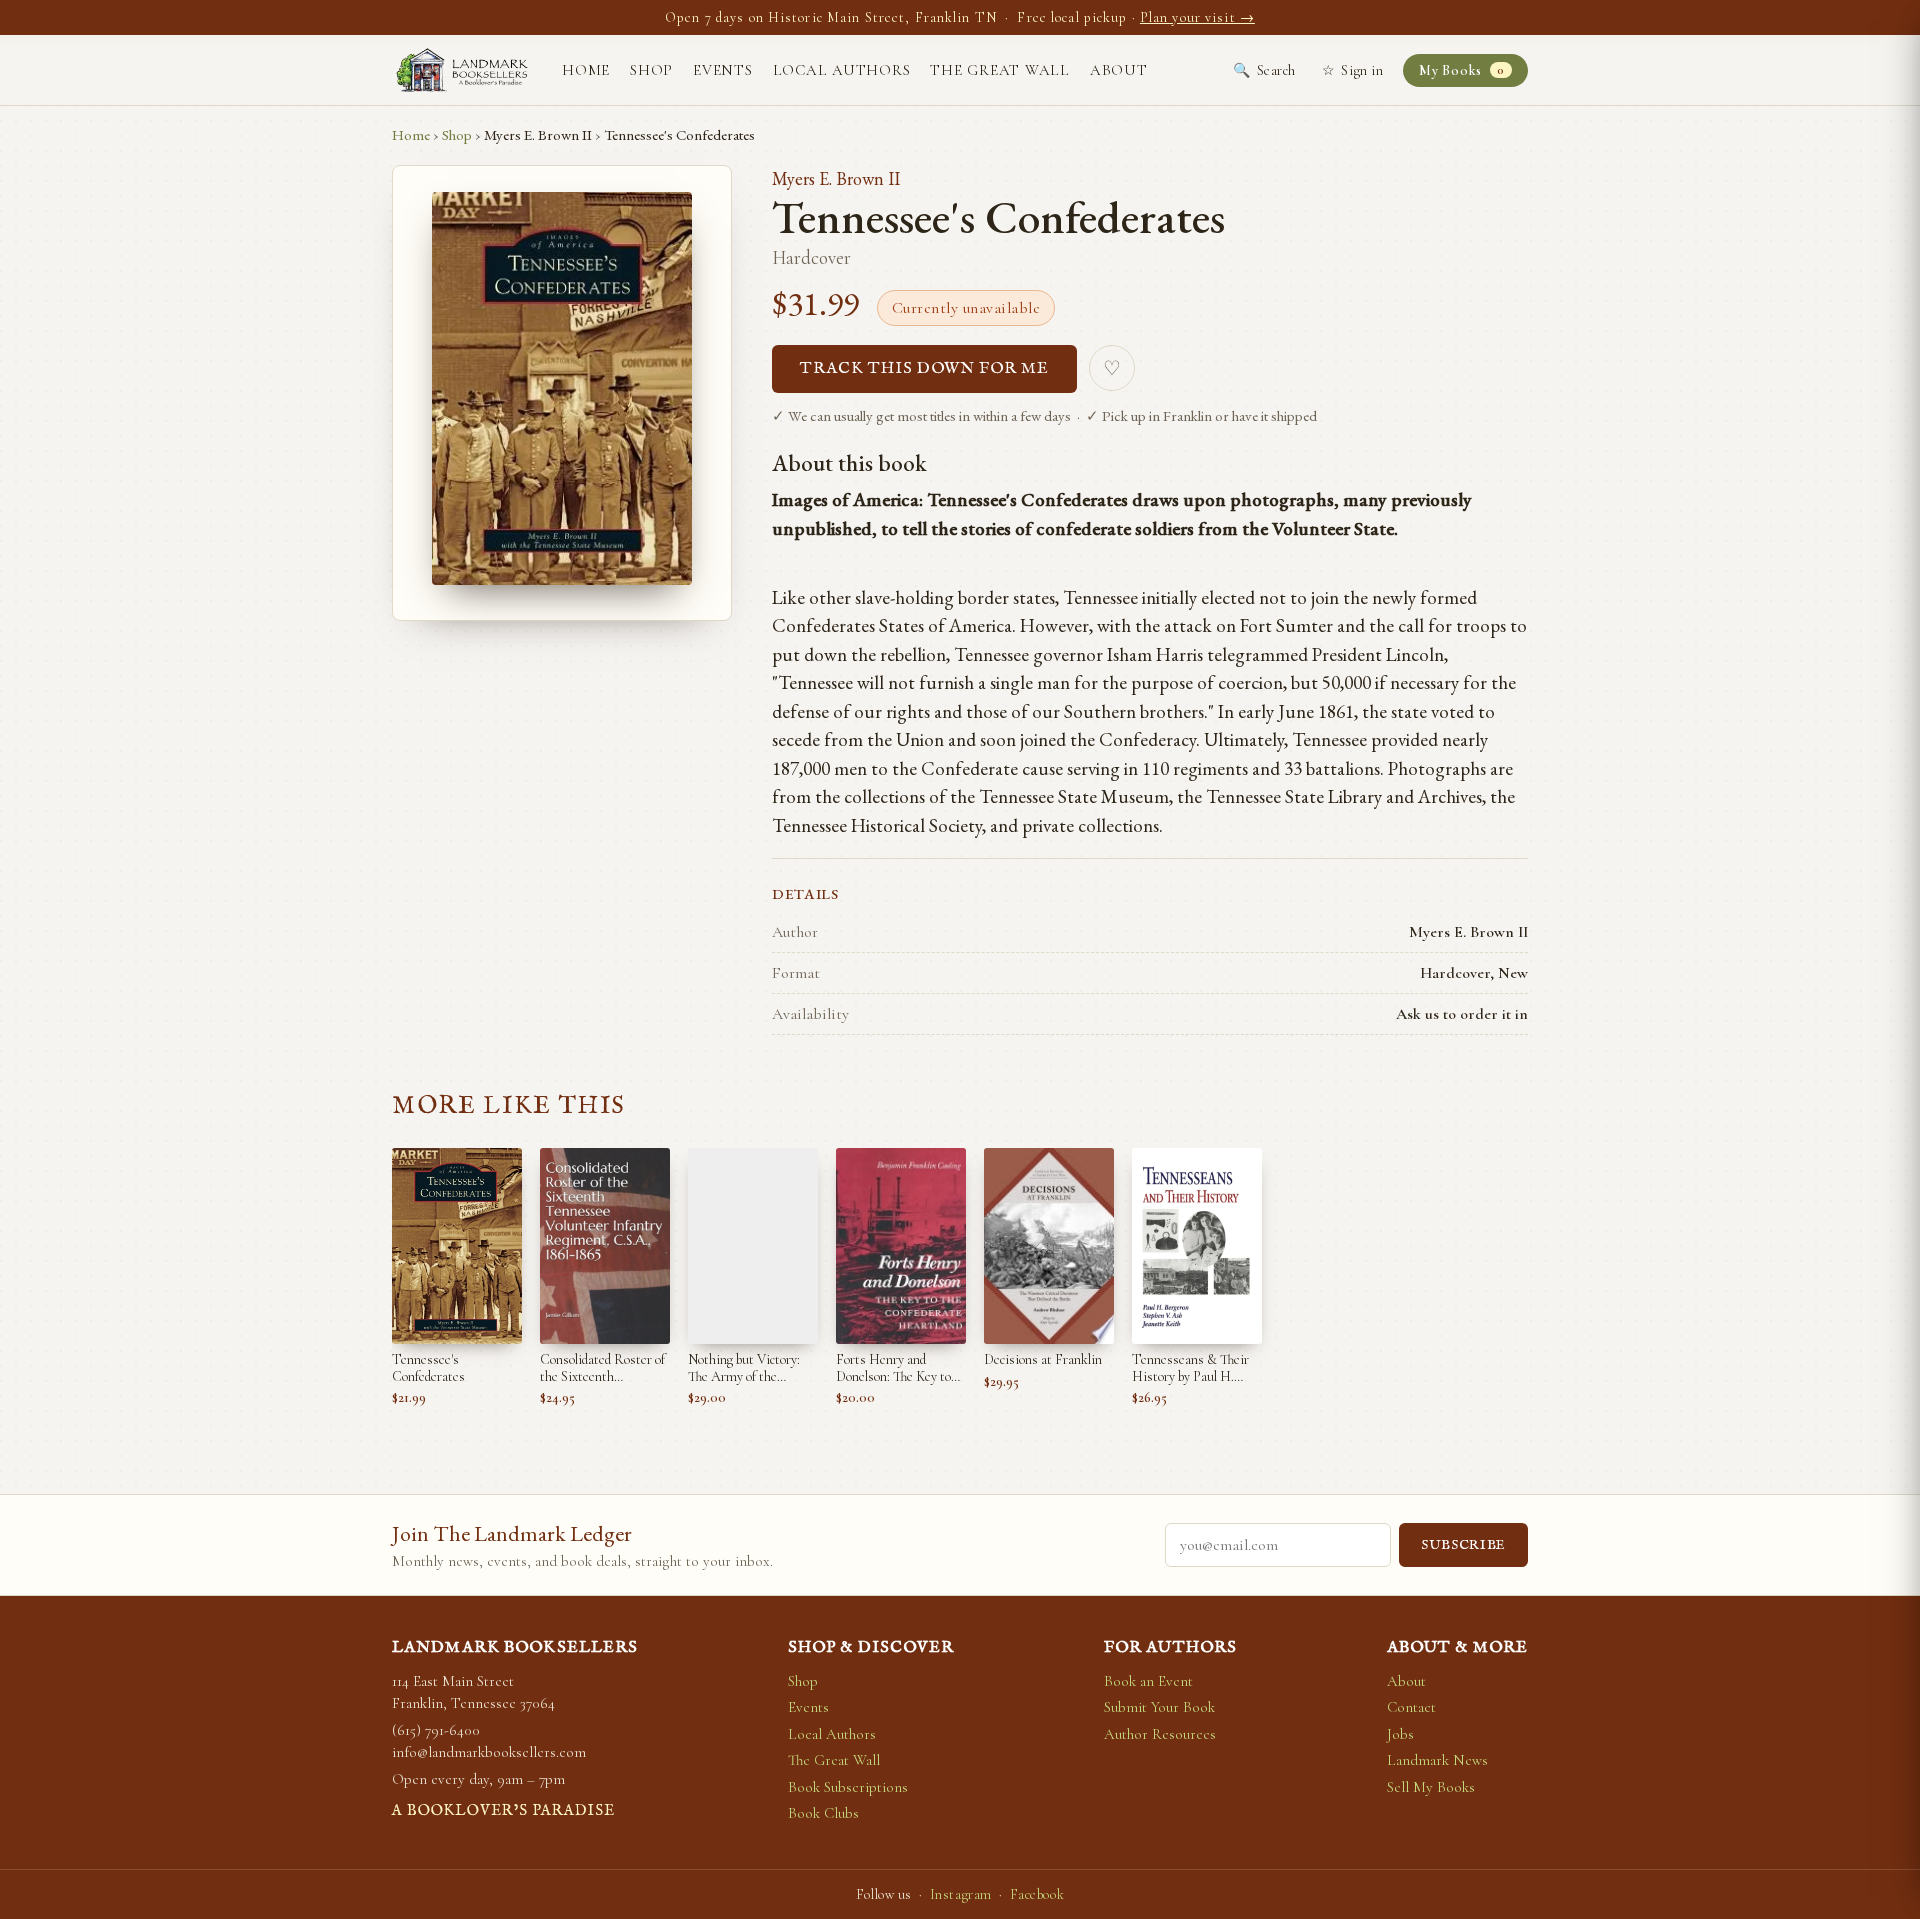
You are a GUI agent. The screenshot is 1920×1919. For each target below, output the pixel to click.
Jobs (1400, 1734)
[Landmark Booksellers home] (462, 70)
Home (586, 70)
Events (723, 70)
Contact (1411, 1707)
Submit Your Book (1159, 1707)
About (1119, 70)
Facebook (1037, 1894)
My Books (1461, 70)
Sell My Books (1431, 1787)
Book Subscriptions (848, 1787)
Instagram (961, 1894)
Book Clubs (823, 1813)
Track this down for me (924, 369)
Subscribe (1463, 1545)
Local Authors (842, 70)
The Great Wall (1000, 70)
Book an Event (1148, 1681)
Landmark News (1437, 1760)
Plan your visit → (1197, 17)
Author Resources (1160, 1734)
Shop (651, 70)
